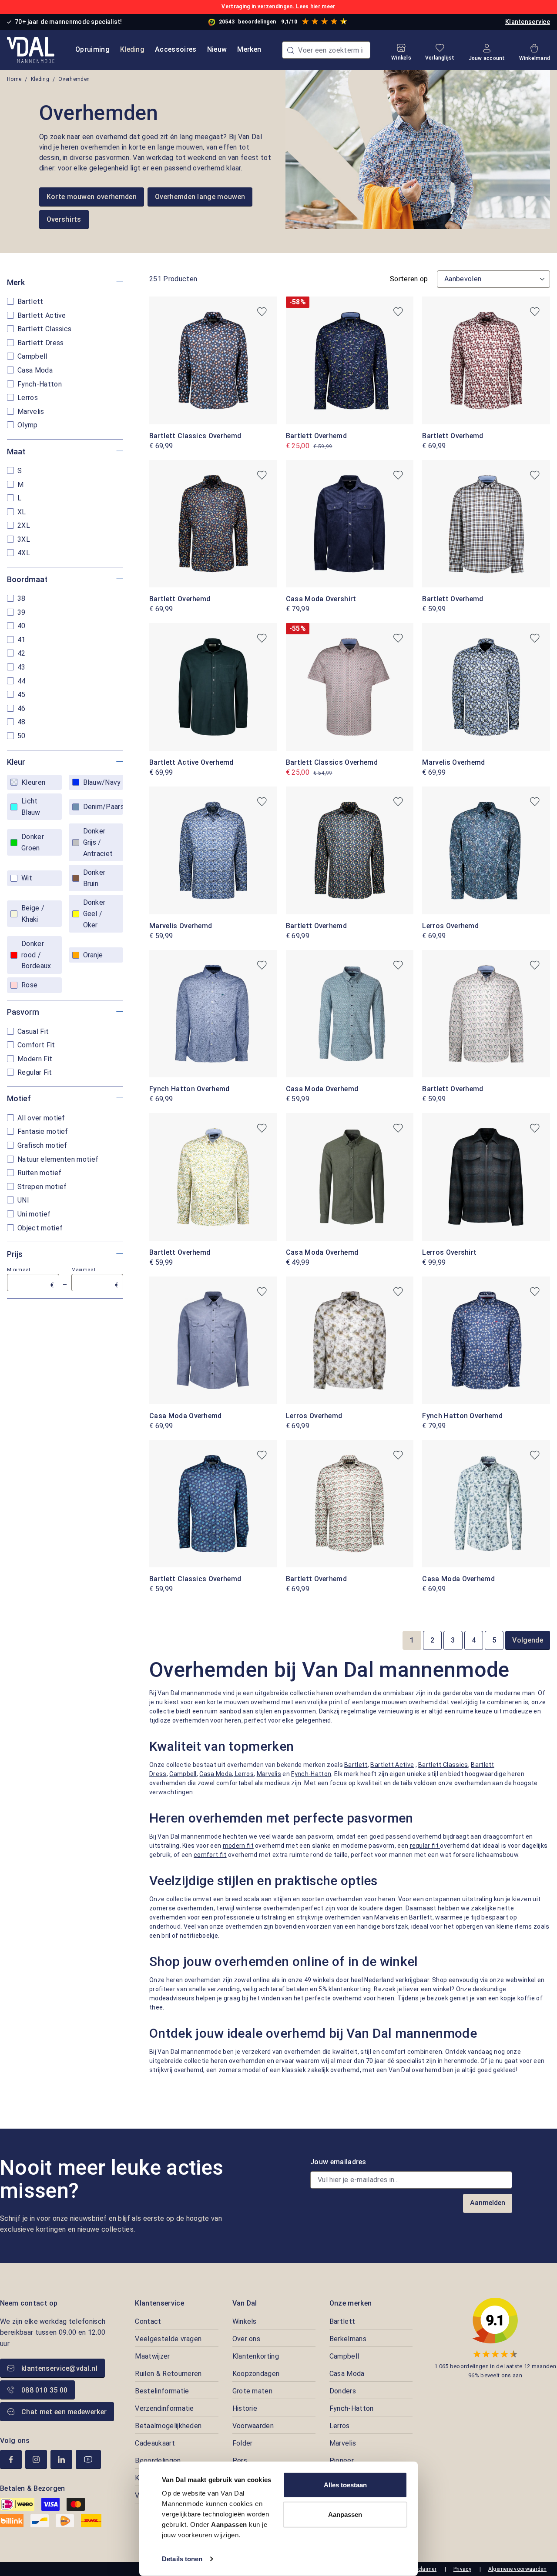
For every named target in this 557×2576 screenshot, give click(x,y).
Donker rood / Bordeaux (36, 955)
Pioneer (342, 2461)
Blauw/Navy (102, 782)
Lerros (244, 1774)
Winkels (245, 2321)
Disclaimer (423, 2569)
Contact (148, 2321)
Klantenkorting (256, 2356)
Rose (29, 985)
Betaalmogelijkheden (168, 2426)
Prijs (15, 1254)
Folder (243, 2443)
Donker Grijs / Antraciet (98, 842)
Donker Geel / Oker (94, 913)
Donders (343, 2391)
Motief (19, 1098)
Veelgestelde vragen (168, 2339)
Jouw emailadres (338, 2162)
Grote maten (253, 2391)
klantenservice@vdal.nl (59, 2368)
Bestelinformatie (162, 2391)
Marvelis (269, 1774)
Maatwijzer (152, 2356)
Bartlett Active (392, 1765)
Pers (240, 2461)
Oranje (93, 955)
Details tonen (182, 2559)
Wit (27, 878)
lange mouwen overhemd (400, 1702)
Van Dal (245, 2303)
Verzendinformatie (164, 2408)
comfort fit (210, 1855)
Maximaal (95, 1278)
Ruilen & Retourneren (168, 2374)
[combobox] (326, 50)
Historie (245, 2408)
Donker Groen (33, 842)
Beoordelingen (158, 2461)
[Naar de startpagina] (31, 50)
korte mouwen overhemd (244, 1702)
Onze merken (351, 2303)
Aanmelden (488, 2203)
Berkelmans (348, 2339)
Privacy (462, 2569)
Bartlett (356, 1765)
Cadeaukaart (155, 2443)
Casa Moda (216, 1774)
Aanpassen (345, 2514)
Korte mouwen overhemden (92, 197)
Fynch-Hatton (311, 1774)
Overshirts (64, 219)
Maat (16, 452)
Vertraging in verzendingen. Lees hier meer (278, 7)
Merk (16, 282)
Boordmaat (27, 579)
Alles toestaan (345, 2485)
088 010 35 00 (44, 2390)
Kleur (16, 762)
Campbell (183, 1774)
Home (14, 79)
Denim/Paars (103, 807)
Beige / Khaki (33, 914)
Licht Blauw (31, 807)
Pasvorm (23, 1012)
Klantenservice (528, 22)
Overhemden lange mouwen (200, 197)
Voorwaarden (253, 2426)
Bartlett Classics (443, 1765)
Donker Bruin (94, 878)
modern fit (238, 1846)
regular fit (425, 1846)
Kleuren (33, 782)
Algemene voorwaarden (517, 2569)
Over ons (247, 2339)
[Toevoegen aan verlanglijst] (262, 312)
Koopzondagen (256, 2374)
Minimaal (31, 1278)
